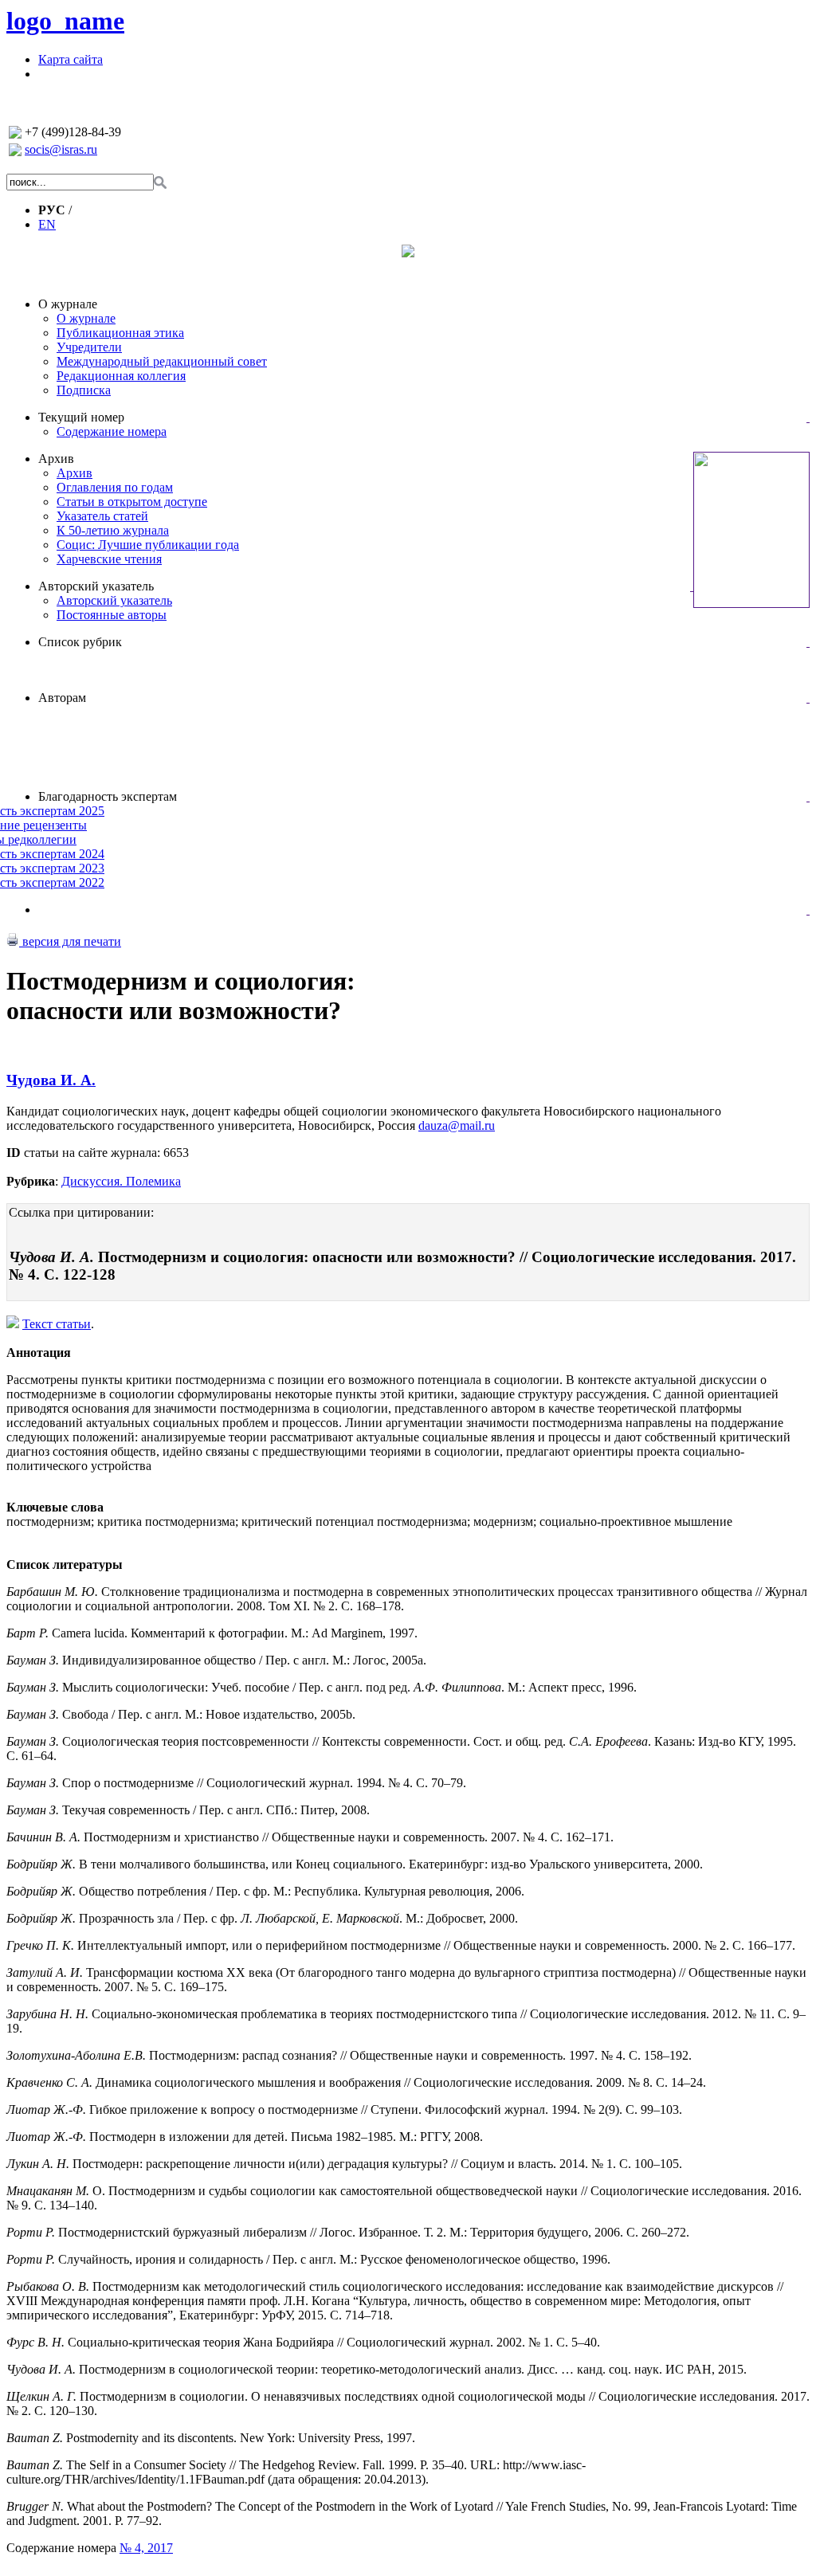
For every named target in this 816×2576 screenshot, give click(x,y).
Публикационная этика (120, 333)
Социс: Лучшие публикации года (148, 545)
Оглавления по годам (115, 487)
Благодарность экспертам (108, 796)
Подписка (84, 390)
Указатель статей (102, 516)
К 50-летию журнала (113, 530)
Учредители (89, 347)
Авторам (62, 698)
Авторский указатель (96, 586)
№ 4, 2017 (146, 2548)
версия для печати (70, 941)
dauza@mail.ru (457, 1125)
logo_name (65, 21)
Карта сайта (71, 59)
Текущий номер (81, 417)
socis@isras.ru (61, 149)
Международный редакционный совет (162, 361)
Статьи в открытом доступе (132, 502)
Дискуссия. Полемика (121, 1181)
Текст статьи (57, 1324)
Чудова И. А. (51, 1080)
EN (47, 224)
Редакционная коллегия (121, 376)
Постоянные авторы (112, 615)
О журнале (68, 304)
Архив (56, 459)
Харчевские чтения (109, 559)
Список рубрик (80, 642)
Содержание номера (112, 431)
